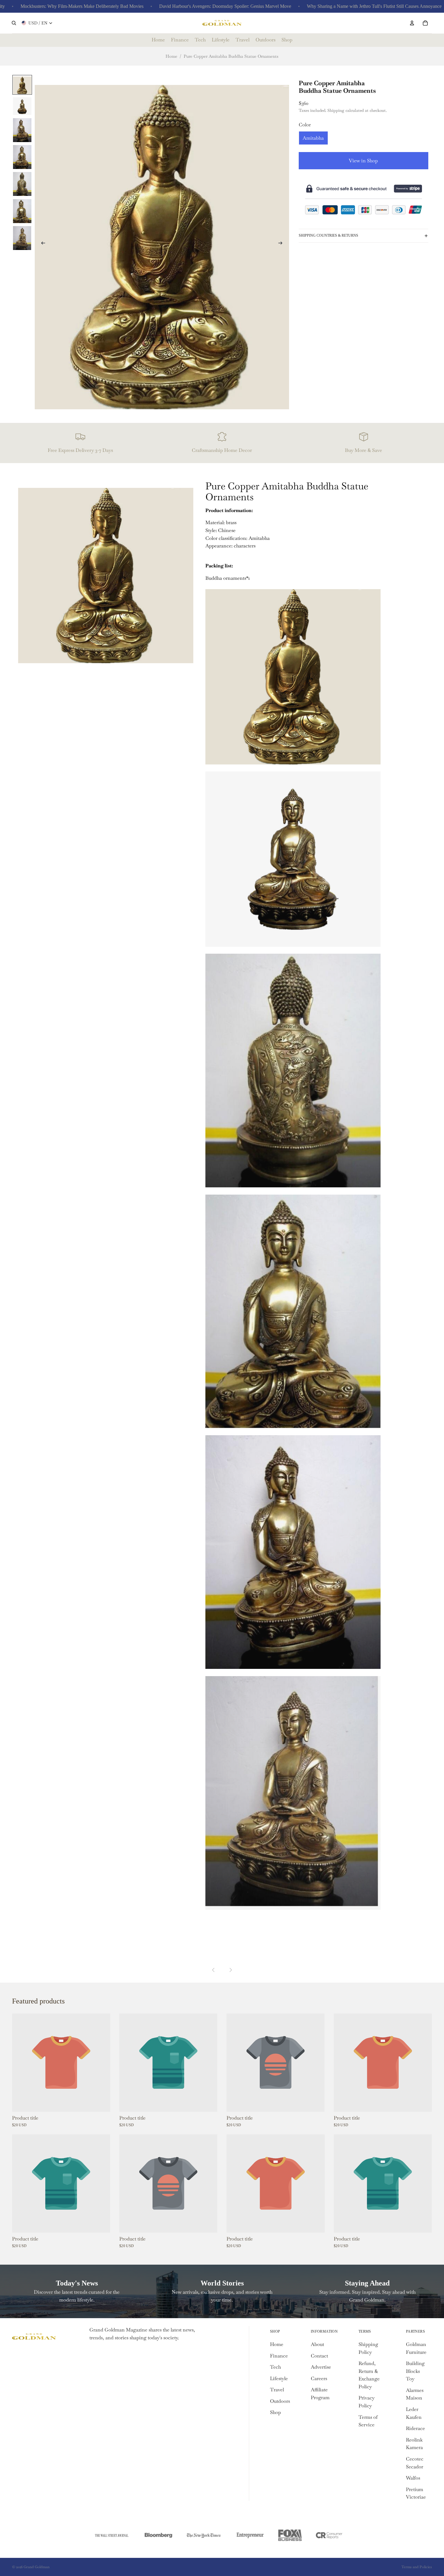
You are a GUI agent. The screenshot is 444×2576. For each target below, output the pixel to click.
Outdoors (280, 2401)
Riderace (415, 2428)
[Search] (14, 23)
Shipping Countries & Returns (328, 235)
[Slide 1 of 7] (22, 85)
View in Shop (363, 161)
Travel (277, 2390)
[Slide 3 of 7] (22, 130)
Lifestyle (279, 2378)
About (317, 2344)
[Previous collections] (214, 1970)
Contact (319, 2356)
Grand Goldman (37, 2567)
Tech (275, 2367)
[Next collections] (230, 1970)
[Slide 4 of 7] (22, 157)
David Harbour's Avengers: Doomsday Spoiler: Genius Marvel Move (172, 6)
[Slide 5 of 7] (22, 184)
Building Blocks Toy (415, 2371)
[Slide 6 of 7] (22, 211)
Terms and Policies (417, 2567)
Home (171, 56)
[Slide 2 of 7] (22, 106)
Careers (319, 2378)
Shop (275, 2412)
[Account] (412, 23)
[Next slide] (282, 244)
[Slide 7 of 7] (22, 238)
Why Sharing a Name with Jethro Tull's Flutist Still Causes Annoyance (321, 6)
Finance (279, 2356)
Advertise (321, 2367)
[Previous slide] (41, 244)
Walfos (413, 2478)
